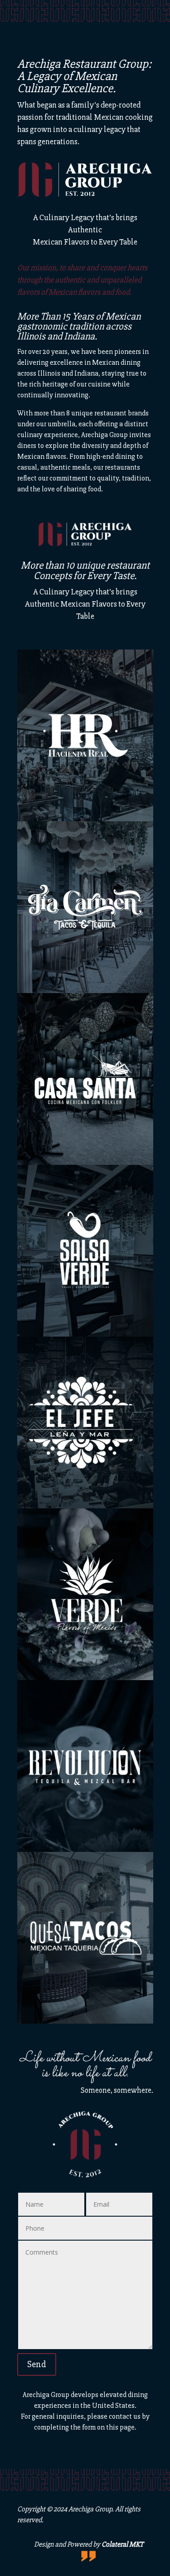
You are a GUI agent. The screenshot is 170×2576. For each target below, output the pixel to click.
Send (37, 2364)
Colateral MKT (122, 2544)
